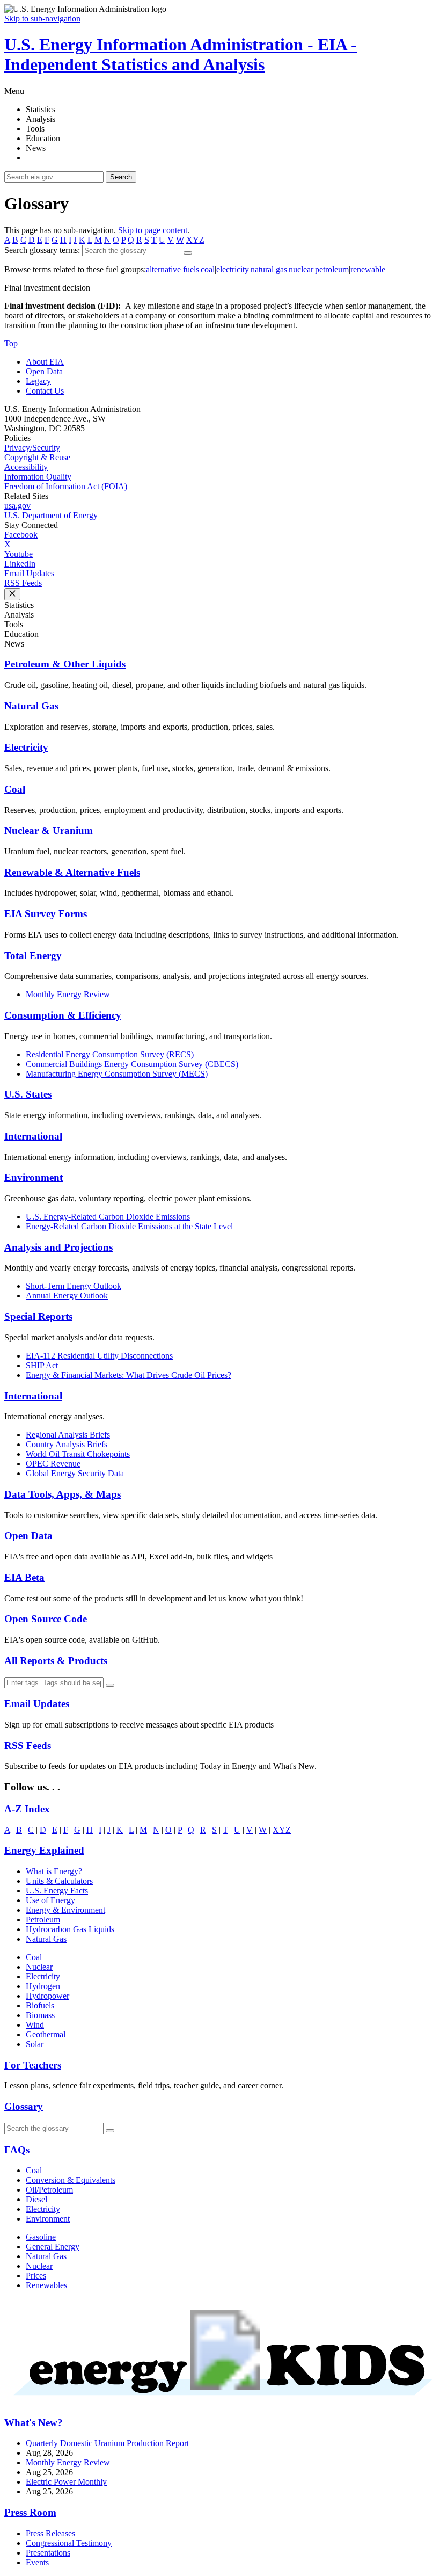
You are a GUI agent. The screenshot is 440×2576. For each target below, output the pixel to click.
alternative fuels (173, 269)
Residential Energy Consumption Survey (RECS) (110, 1054)
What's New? (34, 2423)
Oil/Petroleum (49, 2190)
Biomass (40, 2015)
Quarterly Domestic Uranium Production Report (107, 2443)
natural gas (269, 269)
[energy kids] (220, 2402)
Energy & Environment (65, 1910)
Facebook (21, 535)
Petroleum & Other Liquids (65, 664)
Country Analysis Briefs (67, 1444)
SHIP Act (42, 1365)
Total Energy (33, 956)
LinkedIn (20, 564)
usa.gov (17, 506)
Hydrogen (43, 1986)
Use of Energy (50, 1900)
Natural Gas (31, 706)
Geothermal (46, 2034)
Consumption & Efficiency (63, 1015)
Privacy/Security (32, 448)
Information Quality (38, 477)
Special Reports (38, 1316)
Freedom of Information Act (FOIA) (66, 486)
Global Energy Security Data (75, 1473)
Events (37, 2562)
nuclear (301, 269)
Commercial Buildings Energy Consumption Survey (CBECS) (132, 1064)
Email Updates (29, 573)
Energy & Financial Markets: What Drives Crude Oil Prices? (129, 1375)
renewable (368, 269)
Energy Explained (44, 1850)
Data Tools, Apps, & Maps (63, 1494)
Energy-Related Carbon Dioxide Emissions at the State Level (129, 1226)
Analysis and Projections (58, 1247)
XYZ (195, 240)
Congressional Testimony (69, 2543)
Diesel (36, 2199)
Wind (35, 2025)
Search (121, 177)
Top (11, 343)
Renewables (46, 2285)
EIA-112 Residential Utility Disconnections (99, 1356)
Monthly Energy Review (68, 994)
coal (208, 269)
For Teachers (33, 2065)
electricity (233, 269)
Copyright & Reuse (37, 457)
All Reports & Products (56, 1661)
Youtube (19, 554)
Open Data (44, 371)
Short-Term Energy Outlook (74, 1286)
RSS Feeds (23, 583)
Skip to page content (153, 230)
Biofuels (40, 2005)
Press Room (30, 2512)
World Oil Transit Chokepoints (78, 1454)
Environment (34, 1177)
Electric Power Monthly (66, 2482)
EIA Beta (24, 1577)
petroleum (332, 269)
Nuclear (39, 1967)
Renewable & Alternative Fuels (72, 872)
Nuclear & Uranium (49, 830)
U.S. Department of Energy (51, 515)
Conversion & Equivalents (71, 2180)
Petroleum (43, 1920)
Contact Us (45, 391)
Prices (36, 2276)
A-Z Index (27, 1809)
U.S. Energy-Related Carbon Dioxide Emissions (108, 1217)
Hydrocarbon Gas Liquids (70, 1929)
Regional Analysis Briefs (68, 1435)
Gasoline (41, 2237)
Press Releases (50, 2533)
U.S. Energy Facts (57, 1891)
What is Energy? (54, 1871)
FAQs (17, 2150)
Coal (15, 789)
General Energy (53, 2247)
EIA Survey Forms (46, 914)
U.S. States (28, 1094)
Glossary (24, 2106)
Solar (35, 2044)
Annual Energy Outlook (67, 1296)
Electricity (26, 747)
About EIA (45, 362)
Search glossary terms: (42, 250)
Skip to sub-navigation (42, 19)
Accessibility (26, 467)
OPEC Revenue (53, 1464)
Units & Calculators (59, 1881)
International (33, 1136)
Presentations (48, 2553)
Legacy (38, 381)
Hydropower (47, 1996)
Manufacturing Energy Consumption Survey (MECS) (117, 1074)
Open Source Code (46, 1619)
